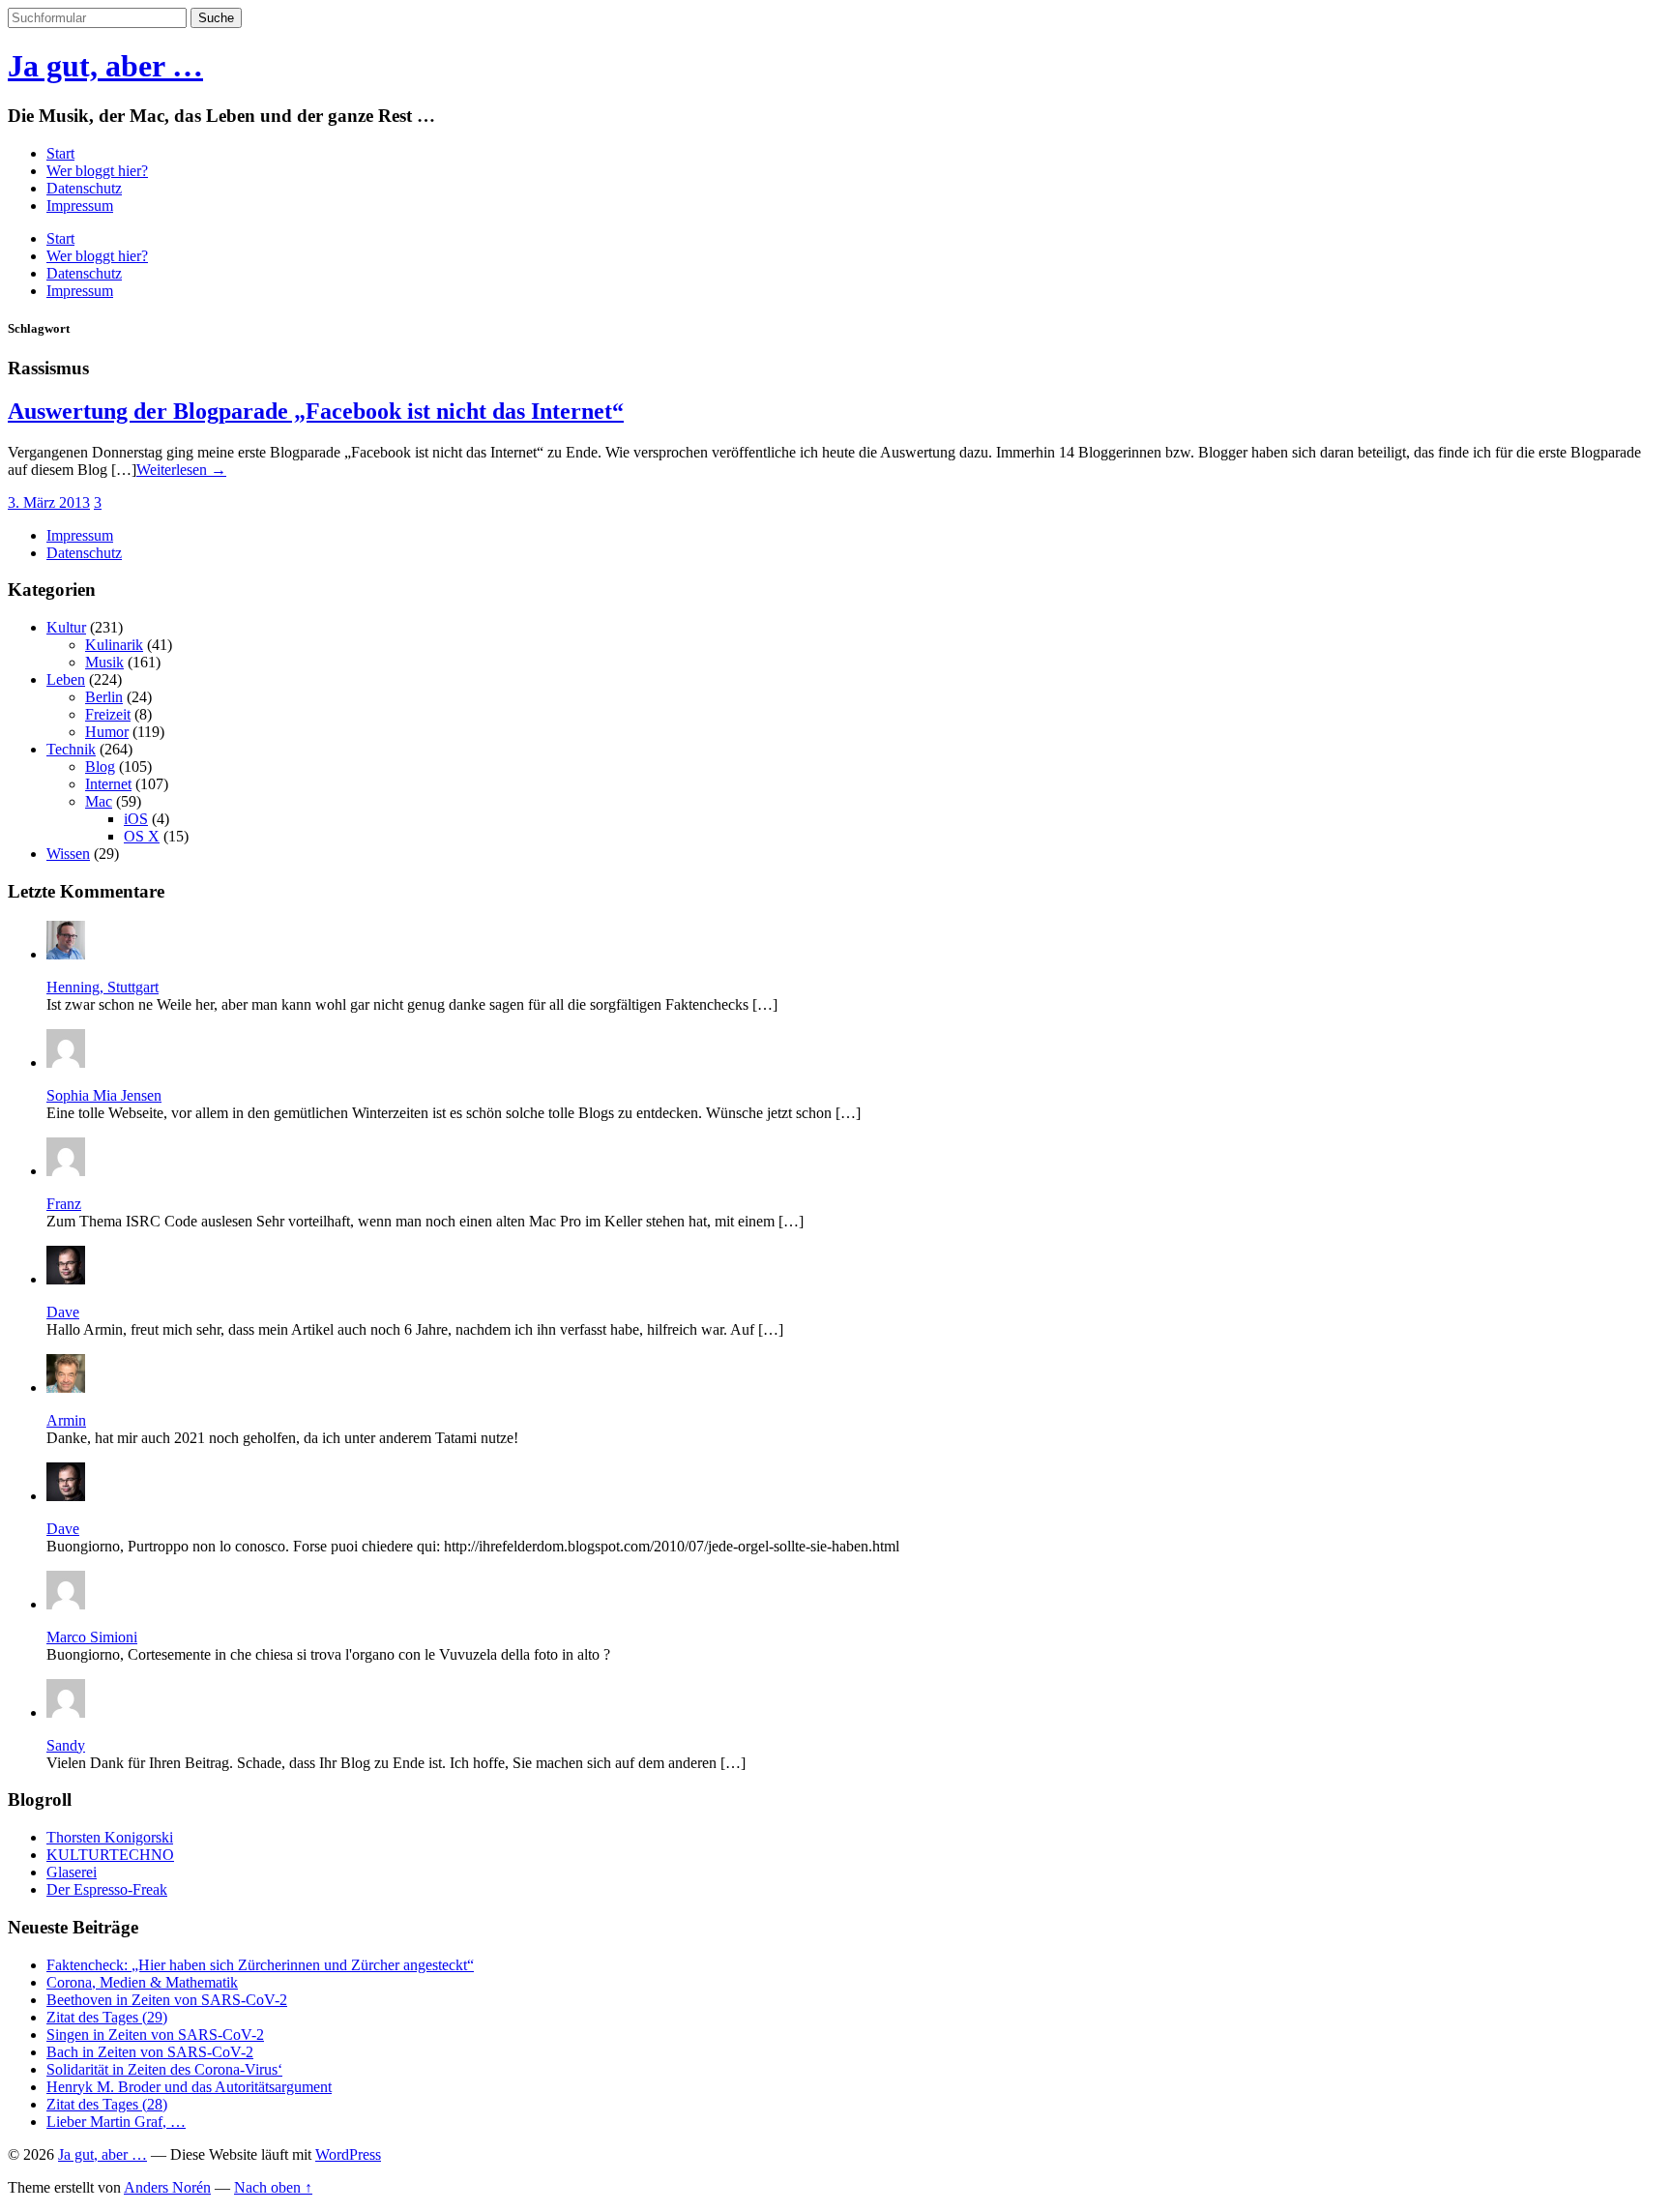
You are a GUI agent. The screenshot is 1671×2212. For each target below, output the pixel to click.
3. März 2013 (49, 502)
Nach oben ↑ (273, 2187)
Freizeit (108, 714)
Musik (104, 662)
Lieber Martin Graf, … (116, 2122)
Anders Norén (167, 2187)
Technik (71, 749)
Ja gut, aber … (105, 66)
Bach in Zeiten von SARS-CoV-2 (150, 2052)
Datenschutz (84, 188)
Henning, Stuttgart (103, 987)
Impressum (80, 206)
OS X (142, 836)
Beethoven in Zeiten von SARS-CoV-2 (167, 2000)
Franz (64, 1204)
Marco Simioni (92, 1637)
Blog (100, 767)
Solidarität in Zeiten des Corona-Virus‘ (164, 2069)
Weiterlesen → (181, 470)
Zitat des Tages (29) (107, 2017)
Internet (108, 784)
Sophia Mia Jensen (104, 1095)
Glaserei (72, 1872)
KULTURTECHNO (110, 1855)
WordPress (348, 2154)
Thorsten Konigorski (110, 1837)
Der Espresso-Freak (107, 1889)
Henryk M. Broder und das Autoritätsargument (189, 2087)
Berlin (104, 697)
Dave (63, 1312)
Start (60, 153)
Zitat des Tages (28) (107, 2104)
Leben (66, 679)
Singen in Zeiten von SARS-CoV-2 (155, 2035)
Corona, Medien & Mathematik (142, 1982)
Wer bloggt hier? (97, 171)
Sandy (66, 1745)
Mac (99, 801)
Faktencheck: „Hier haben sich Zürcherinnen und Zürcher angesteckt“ (260, 1965)
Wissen (68, 854)
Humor (107, 732)
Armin (66, 1420)
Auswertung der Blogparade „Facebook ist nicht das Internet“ (316, 411)
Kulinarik (114, 645)
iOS (136, 819)
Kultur (66, 627)
